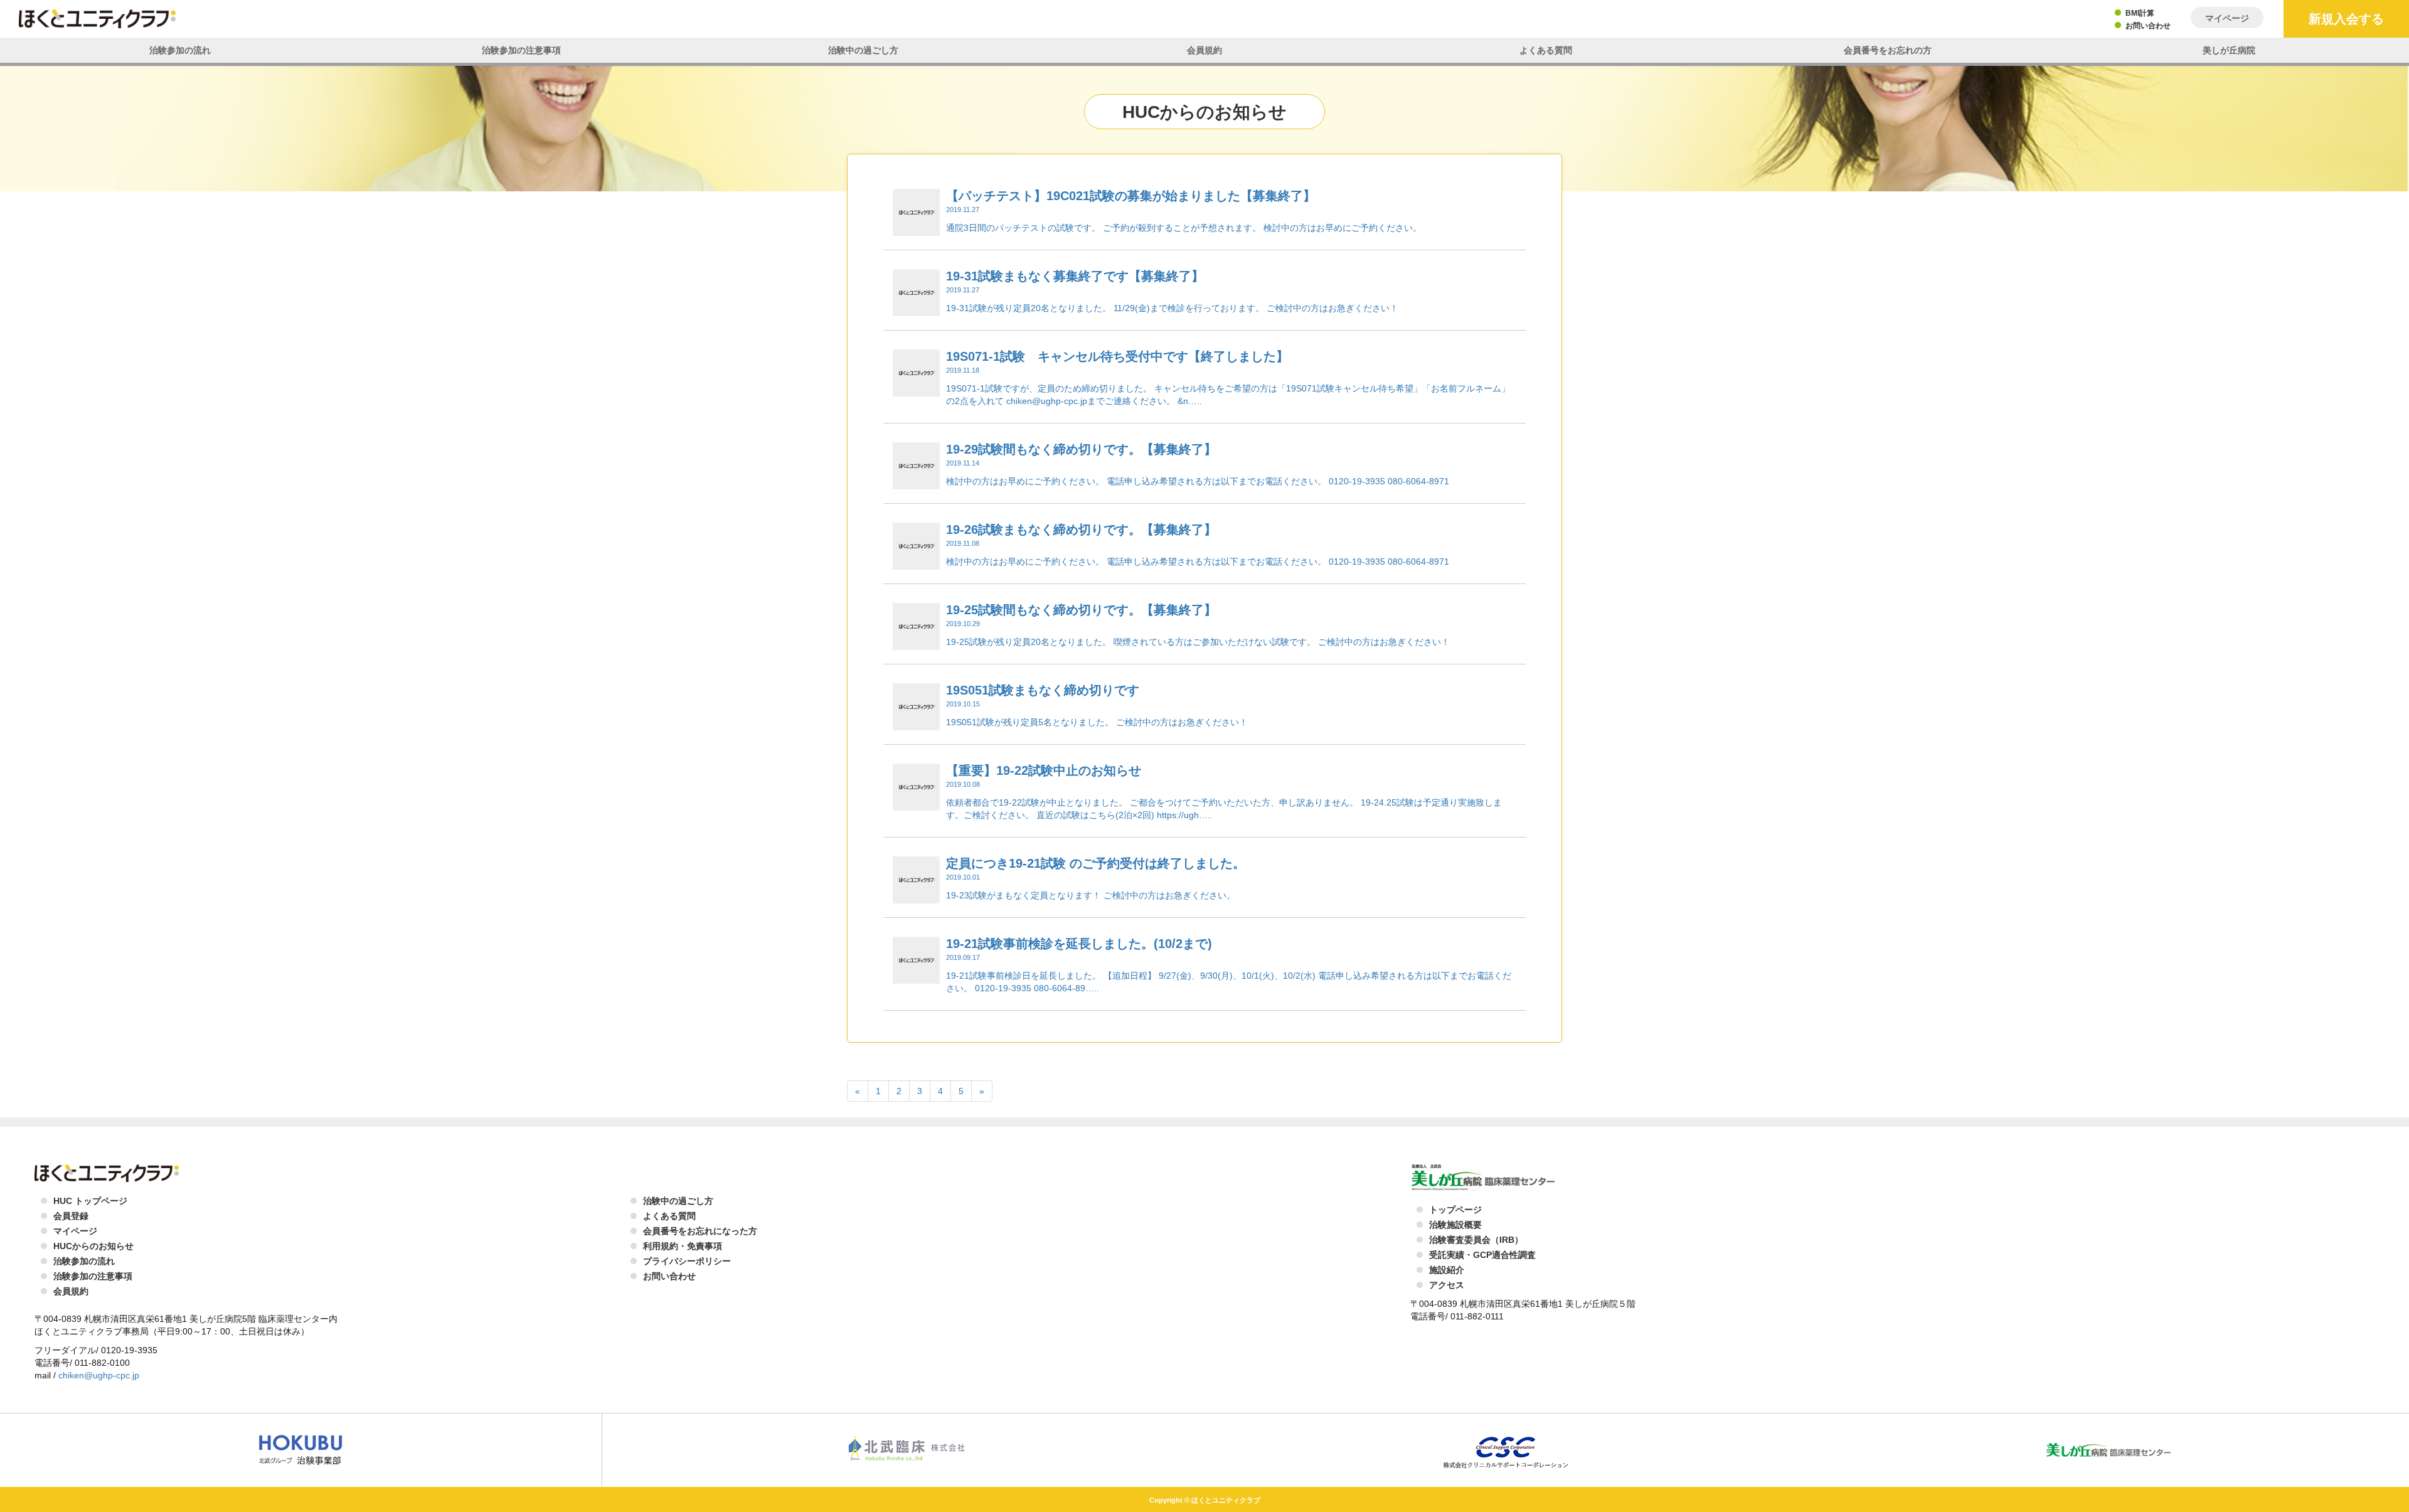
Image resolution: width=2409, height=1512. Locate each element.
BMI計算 (2140, 13)
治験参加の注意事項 (521, 50)
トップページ (1455, 1210)
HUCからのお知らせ (93, 1246)
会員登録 (71, 1216)
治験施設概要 (1455, 1225)
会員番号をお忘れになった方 (700, 1231)
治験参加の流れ (180, 50)
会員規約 (1204, 50)
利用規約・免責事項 (683, 1246)
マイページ (2227, 18)
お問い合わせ (2148, 26)
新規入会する (2346, 19)
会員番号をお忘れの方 (1888, 50)
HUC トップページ (90, 1201)
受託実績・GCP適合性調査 (1482, 1255)
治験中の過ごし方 (863, 50)
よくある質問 (1546, 50)
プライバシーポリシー (687, 1261)
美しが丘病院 (2229, 50)
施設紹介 (1447, 1270)
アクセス (1447, 1285)
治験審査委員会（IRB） (1476, 1240)
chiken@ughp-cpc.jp (99, 1375)
